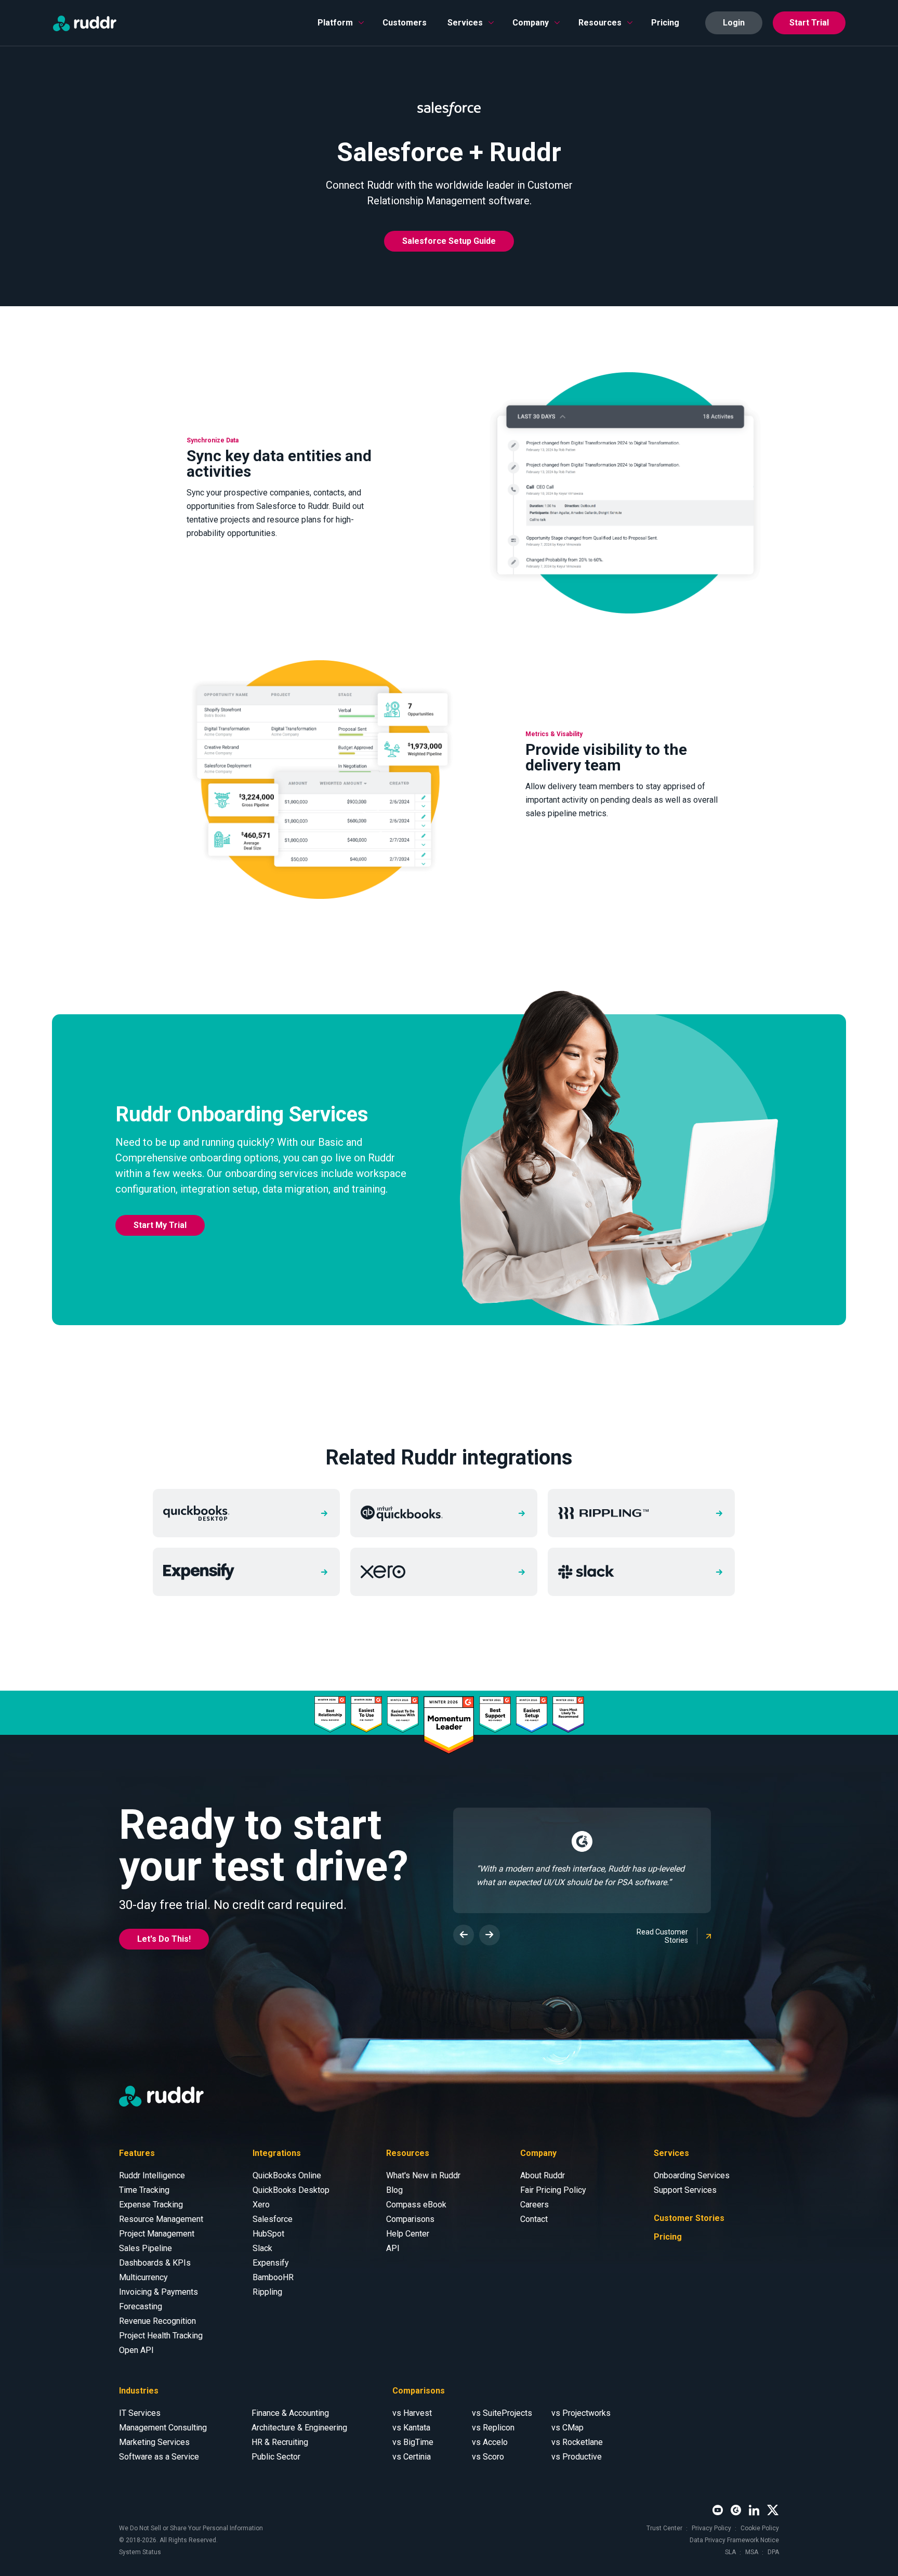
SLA (730, 2552)
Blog (394, 2190)
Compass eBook (416, 2205)
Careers (534, 2205)
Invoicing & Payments (159, 2292)
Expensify (271, 2263)
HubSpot (268, 2234)
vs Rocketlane (577, 2442)
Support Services (685, 2190)
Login (734, 23)
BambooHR (273, 2277)
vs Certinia (412, 2457)
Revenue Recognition (157, 2321)
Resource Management (161, 2219)
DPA (773, 2552)
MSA (752, 2552)
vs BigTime (413, 2442)
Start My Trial (160, 1225)
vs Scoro (488, 2457)
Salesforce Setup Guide (449, 241)
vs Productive (577, 2457)
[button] (340, 23)
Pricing (665, 23)
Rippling (267, 2292)
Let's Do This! (164, 1939)
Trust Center (664, 2528)
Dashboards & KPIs (155, 2263)
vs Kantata (411, 2428)
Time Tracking (144, 2190)
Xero (261, 2205)
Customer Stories (689, 2218)
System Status (140, 2552)
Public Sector (276, 2457)
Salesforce (273, 2219)
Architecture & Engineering (299, 2428)
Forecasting (141, 2306)
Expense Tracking (151, 2205)
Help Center (408, 2234)
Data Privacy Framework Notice (734, 2540)
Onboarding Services (692, 2175)
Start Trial (809, 23)
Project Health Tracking (161, 2336)
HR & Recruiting (280, 2442)
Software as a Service (159, 2457)
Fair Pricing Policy (553, 2190)
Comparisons (410, 2219)
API (393, 2248)
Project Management (157, 2234)
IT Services (140, 2413)
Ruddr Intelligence (152, 2175)
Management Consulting (163, 2428)
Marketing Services (154, 2442)
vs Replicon (493, 2428)
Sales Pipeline (146, 2248)
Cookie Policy (760, 2528)
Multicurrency (143, 2277)
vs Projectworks (581, 2413)
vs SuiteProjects (502, 2413)
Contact (534, 2219)
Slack (262, 2248)
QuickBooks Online (287, 2175)
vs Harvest (412, 2413)
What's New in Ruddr (423, 2175)
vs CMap (567, 2428)
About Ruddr (543, 2175)
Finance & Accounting (290, 2413)
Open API (136, 2350)
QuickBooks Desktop (291, 2190)
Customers (405, 23)
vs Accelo (490, 2442)
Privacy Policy (711, 2528)
